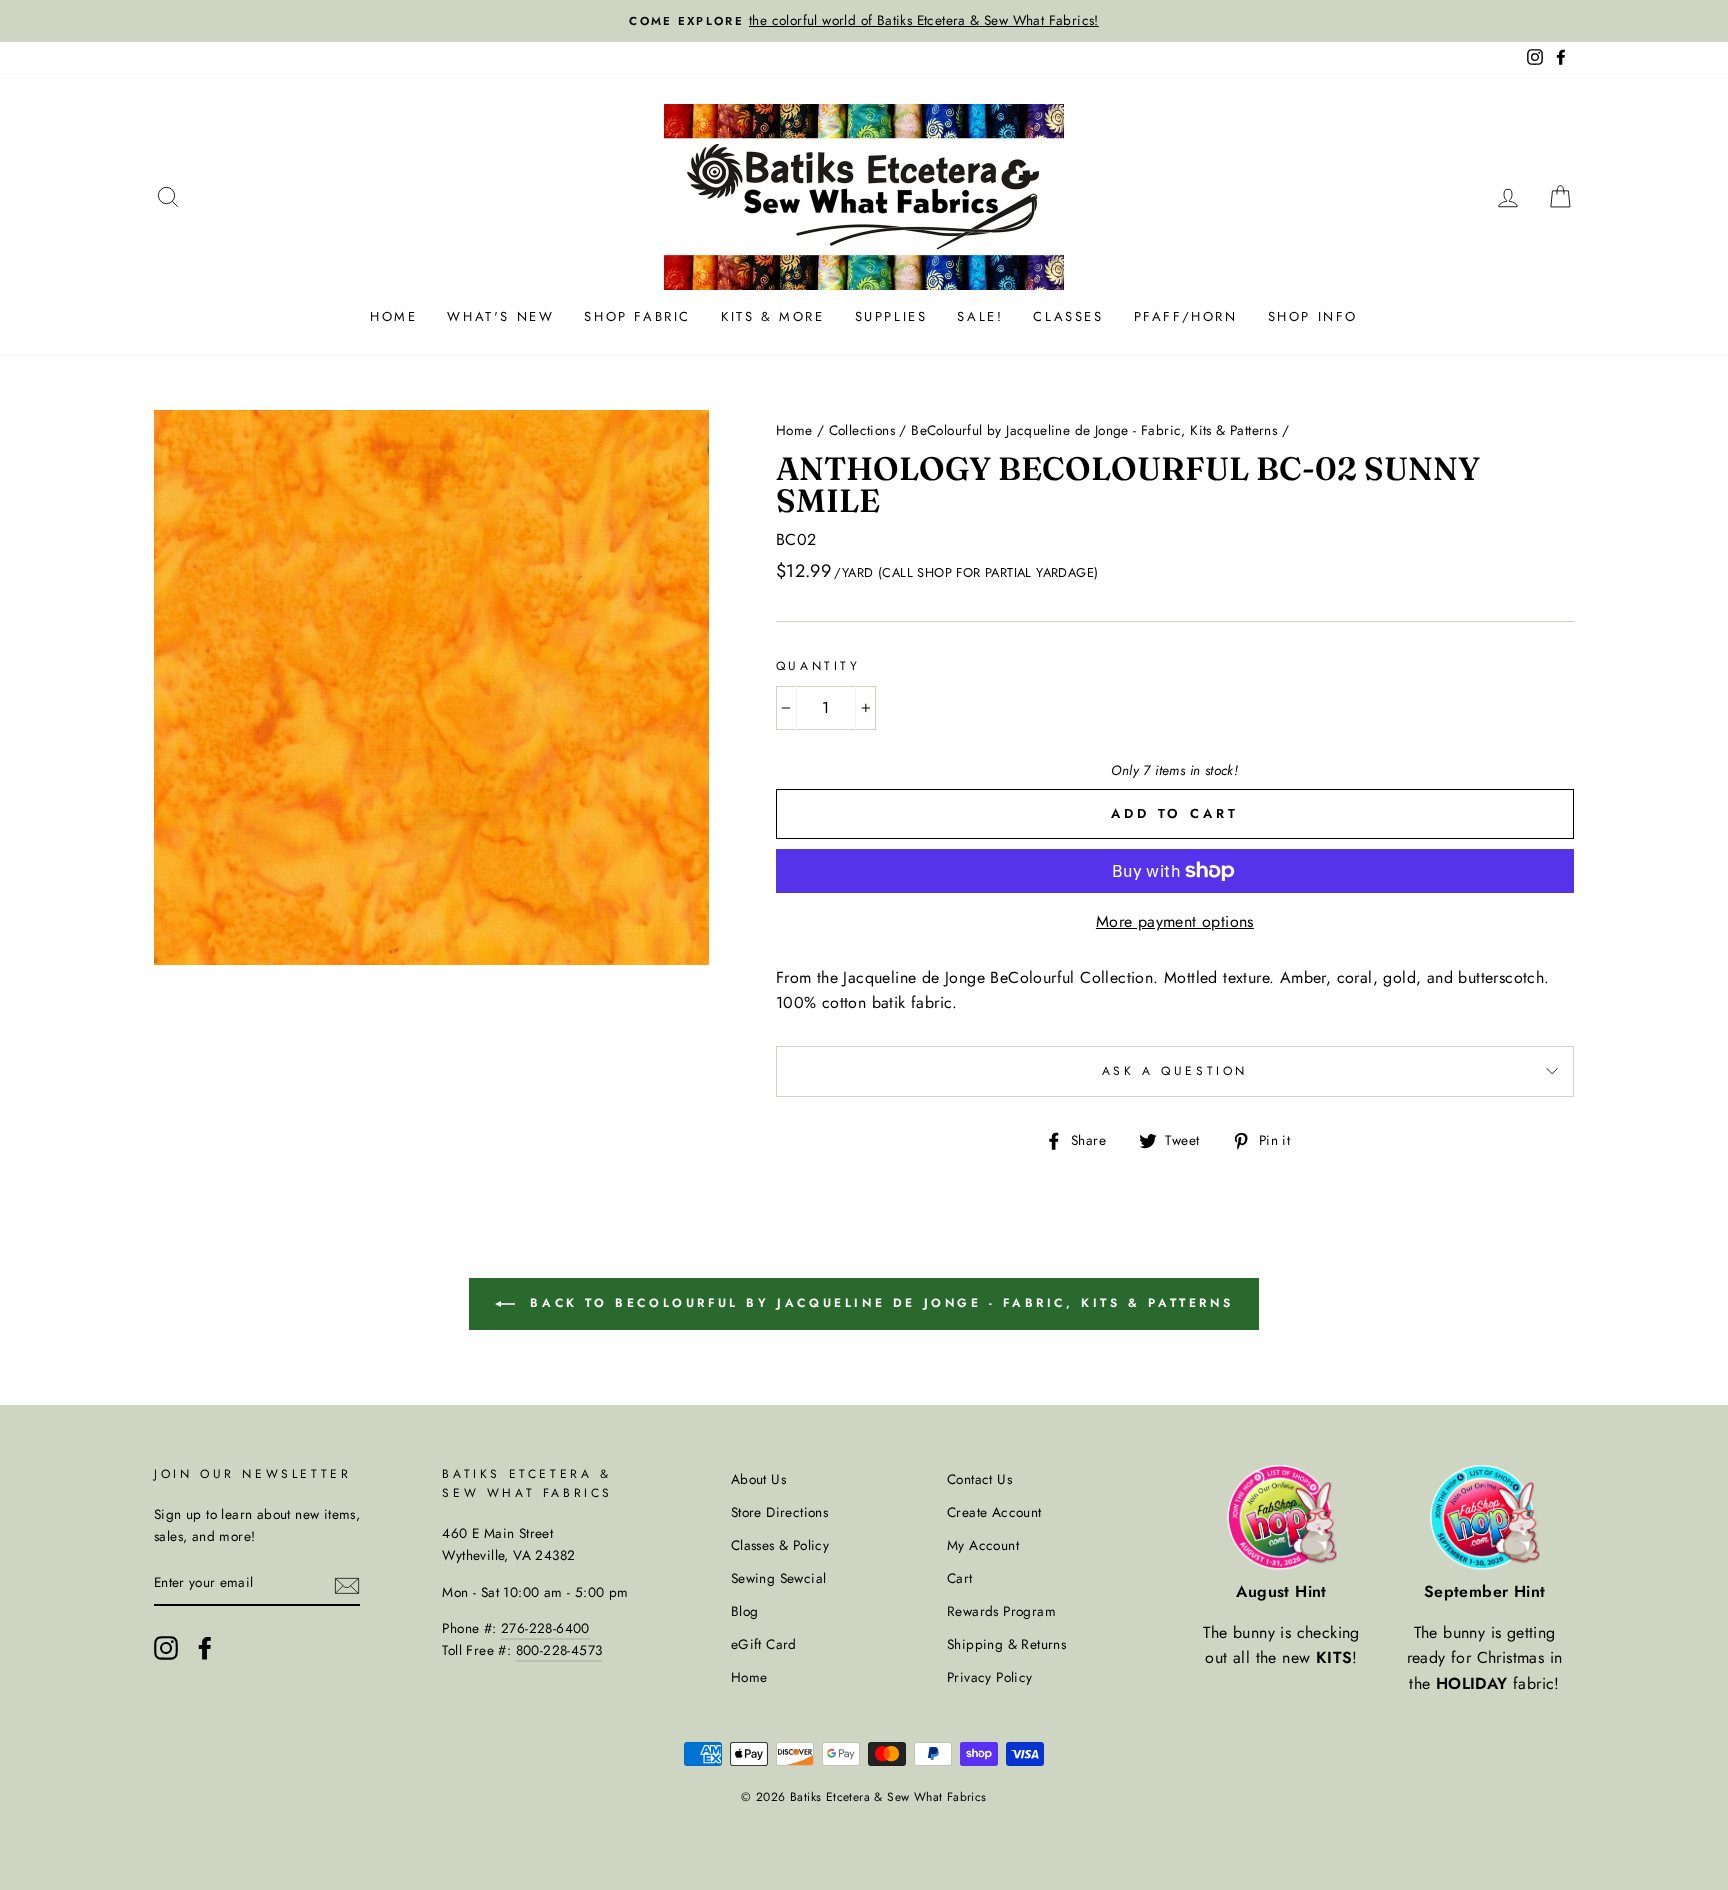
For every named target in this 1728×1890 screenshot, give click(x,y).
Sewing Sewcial (779, 1578)
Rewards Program (1001, 1611)
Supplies (891, 316)
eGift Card (764, 1644)
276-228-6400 (545, 1628)
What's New (500, 316)
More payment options (1175, 921)
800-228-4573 (559, 1650)
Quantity (818, 666)
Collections (862, 430)
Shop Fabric (637, 316)
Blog (745, 1611)
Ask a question (1175, 1071)
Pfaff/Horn (1186, 316)
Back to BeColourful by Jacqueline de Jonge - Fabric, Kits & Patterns (878, 1302)
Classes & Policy (780, 1545)
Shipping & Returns (1006, 1644)
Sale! (980, 316)
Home (393, 316)
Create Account (994, 1512)
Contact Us (979, 1479)
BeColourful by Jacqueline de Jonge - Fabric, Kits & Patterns (1094, 430)
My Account (983, 1545)
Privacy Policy (990, 1677)
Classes (1068, 316)
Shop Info (1313, 316)
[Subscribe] (347, 1584)
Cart (960, 1578)
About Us (758, 1479)
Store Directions (779, 1512)
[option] (864, 21)
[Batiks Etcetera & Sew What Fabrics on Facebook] (205, 1648)
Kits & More (773, 316)
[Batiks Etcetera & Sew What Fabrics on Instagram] (166, 1648)
